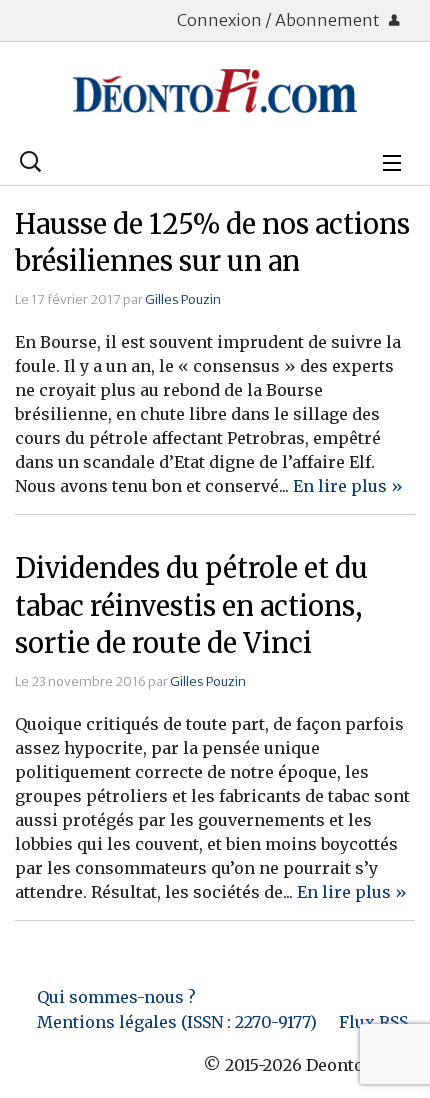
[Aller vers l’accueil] (215, 91)
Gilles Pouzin (183, 299)
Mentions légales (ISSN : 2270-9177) (177, 1022)
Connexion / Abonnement (280, 20)
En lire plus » (348, 486)
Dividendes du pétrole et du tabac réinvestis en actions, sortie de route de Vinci (191, 606)
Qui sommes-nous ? (116, 997)
